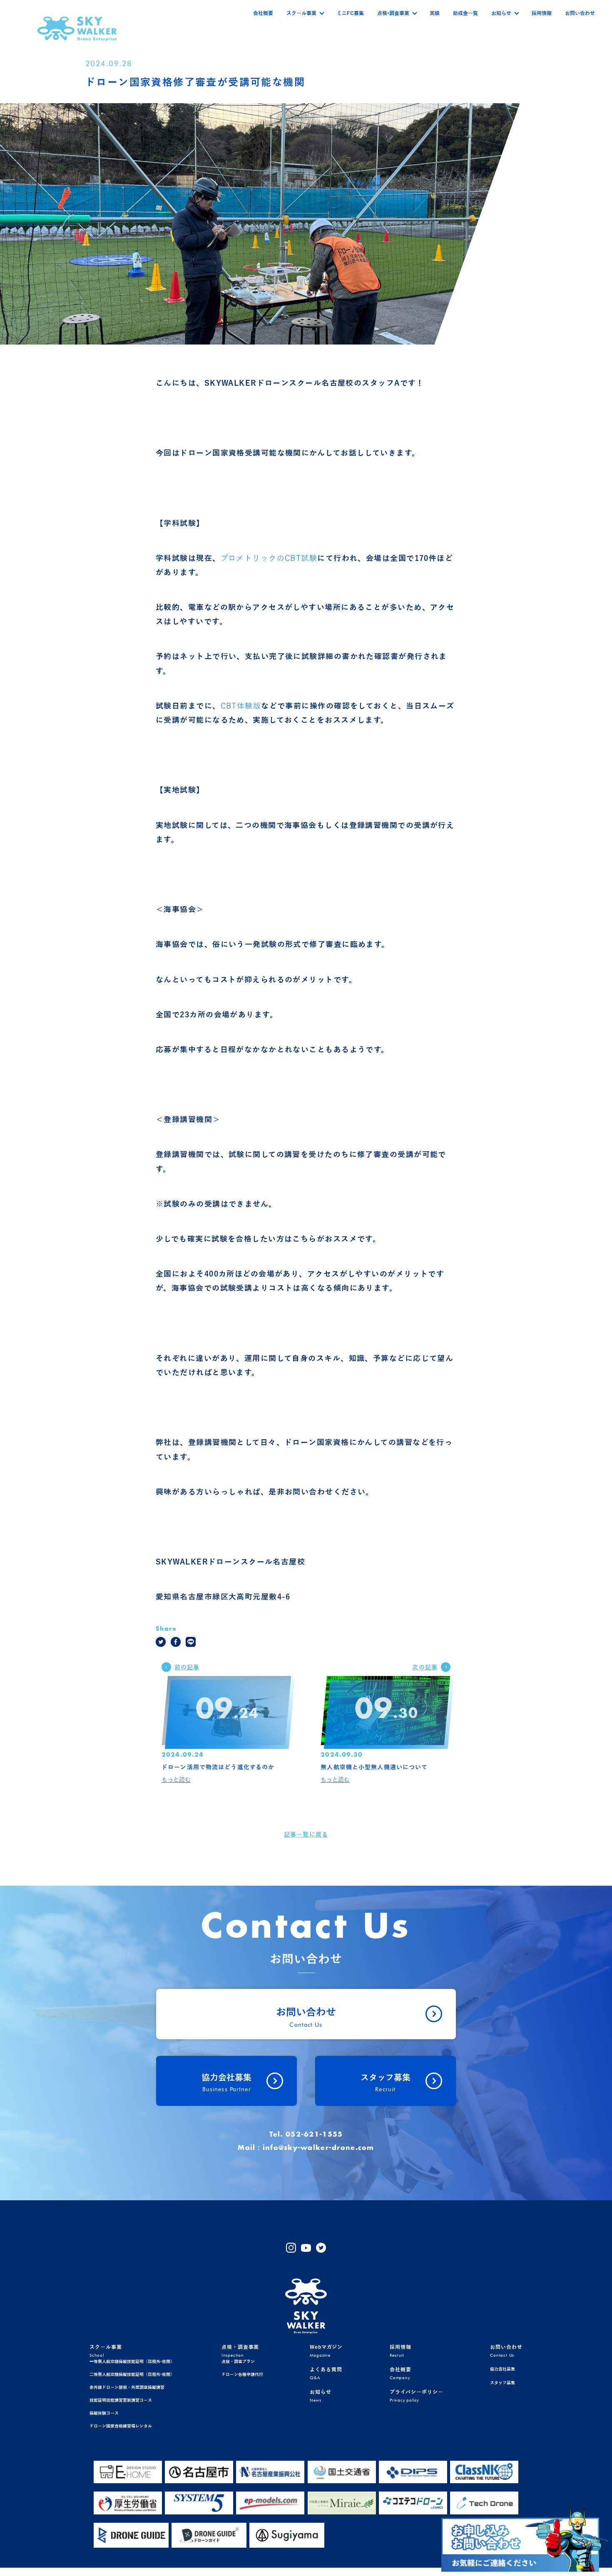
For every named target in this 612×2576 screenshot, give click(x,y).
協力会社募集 (503, 2369)
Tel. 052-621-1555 (306, 2135)
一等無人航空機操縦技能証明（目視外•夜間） (132, 2362)
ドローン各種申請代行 (242, 2374)
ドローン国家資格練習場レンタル (121, 2426)
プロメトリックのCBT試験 (269, 558)
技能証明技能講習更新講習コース (121, 2400)
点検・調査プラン (238, 2362)
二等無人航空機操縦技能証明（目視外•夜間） (132, 2374)
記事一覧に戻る (306, 1835)
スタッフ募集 (503, 2383)
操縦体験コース (104, 2413)
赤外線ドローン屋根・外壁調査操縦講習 (127, 2387)
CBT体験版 (241, 706)
